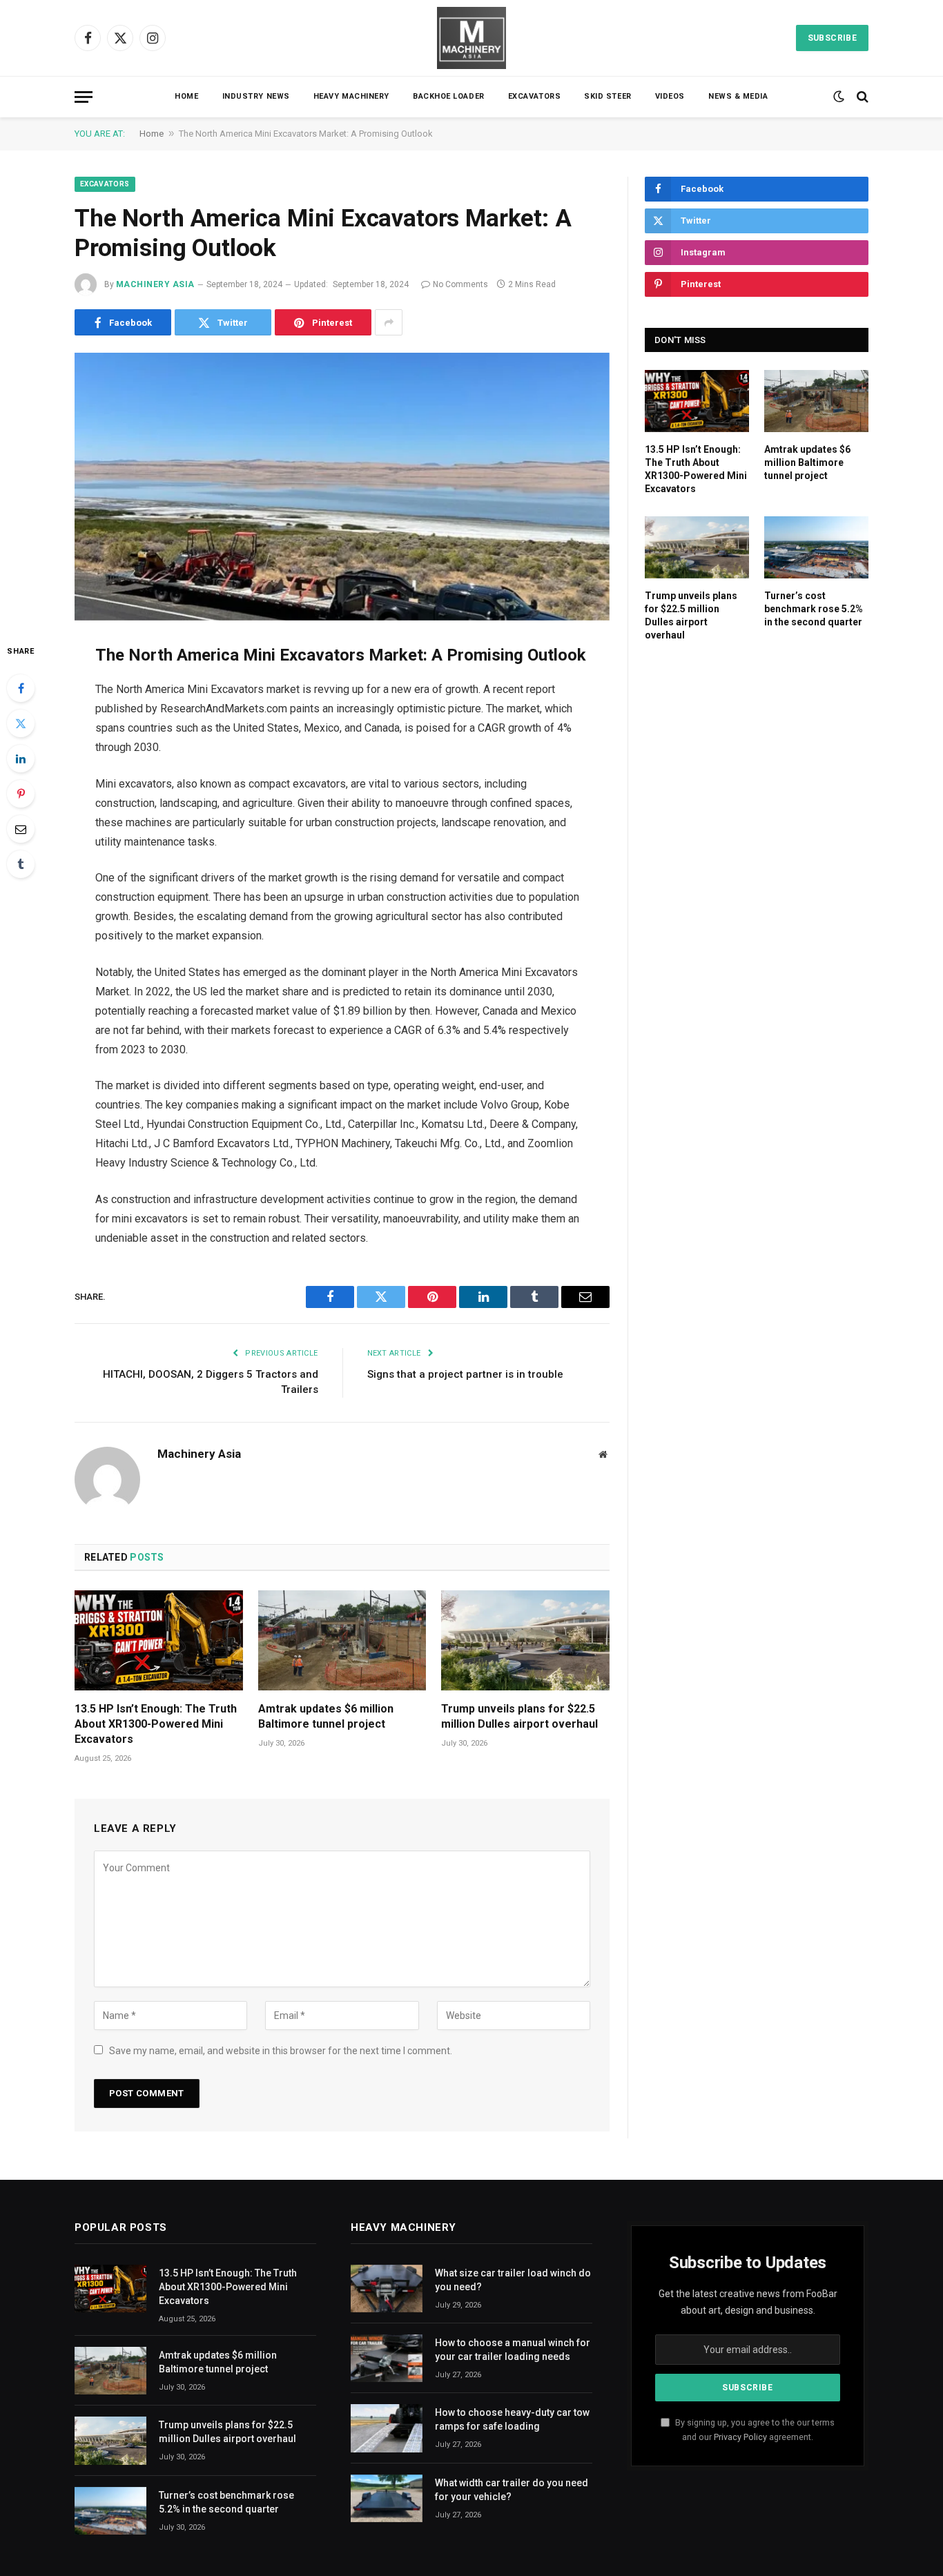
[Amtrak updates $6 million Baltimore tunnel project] (342, 1640)
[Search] (861, 97)
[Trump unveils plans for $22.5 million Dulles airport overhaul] (525, 1640)
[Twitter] (21, 723)
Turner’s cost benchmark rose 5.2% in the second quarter (814, 609)
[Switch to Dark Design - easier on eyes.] (839, 97)
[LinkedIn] (21, 759)
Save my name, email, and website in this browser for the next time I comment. (281, 2051)
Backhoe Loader (449, 96)
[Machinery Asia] (471, 38)
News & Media (738, 96)
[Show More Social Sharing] (389, 322)
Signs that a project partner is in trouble (465, 1374)
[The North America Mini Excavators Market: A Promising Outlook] (342, 487)
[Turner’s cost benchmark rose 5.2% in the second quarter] (816, 547)
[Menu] (84, 97)
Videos (670, 96)
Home (186, 96)
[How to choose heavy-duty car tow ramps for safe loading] (387, 2428)
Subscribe (832, 38)
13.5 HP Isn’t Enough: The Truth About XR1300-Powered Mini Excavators (156, 1724)
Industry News (256, 96)
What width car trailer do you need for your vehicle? (512, 2490)
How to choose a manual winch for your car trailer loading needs (513, 2350)
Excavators (535, 96)
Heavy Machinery (351, 96)
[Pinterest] (21, 794)
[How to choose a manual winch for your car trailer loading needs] (387, 2358)
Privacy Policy (740, 2437)
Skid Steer (608, 96)
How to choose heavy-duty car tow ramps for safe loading (512, 2419)
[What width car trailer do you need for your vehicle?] (387, 2498)
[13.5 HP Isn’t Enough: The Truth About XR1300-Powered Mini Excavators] (159, 1640)
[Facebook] (21, 688)
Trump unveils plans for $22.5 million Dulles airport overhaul (519, 1716)
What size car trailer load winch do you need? (513, 2280)
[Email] (21, 829)
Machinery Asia (155, 284)
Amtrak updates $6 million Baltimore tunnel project (326, 1716)
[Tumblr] (21, 864)
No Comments (460, 284)
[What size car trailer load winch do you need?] (387, 2289)
